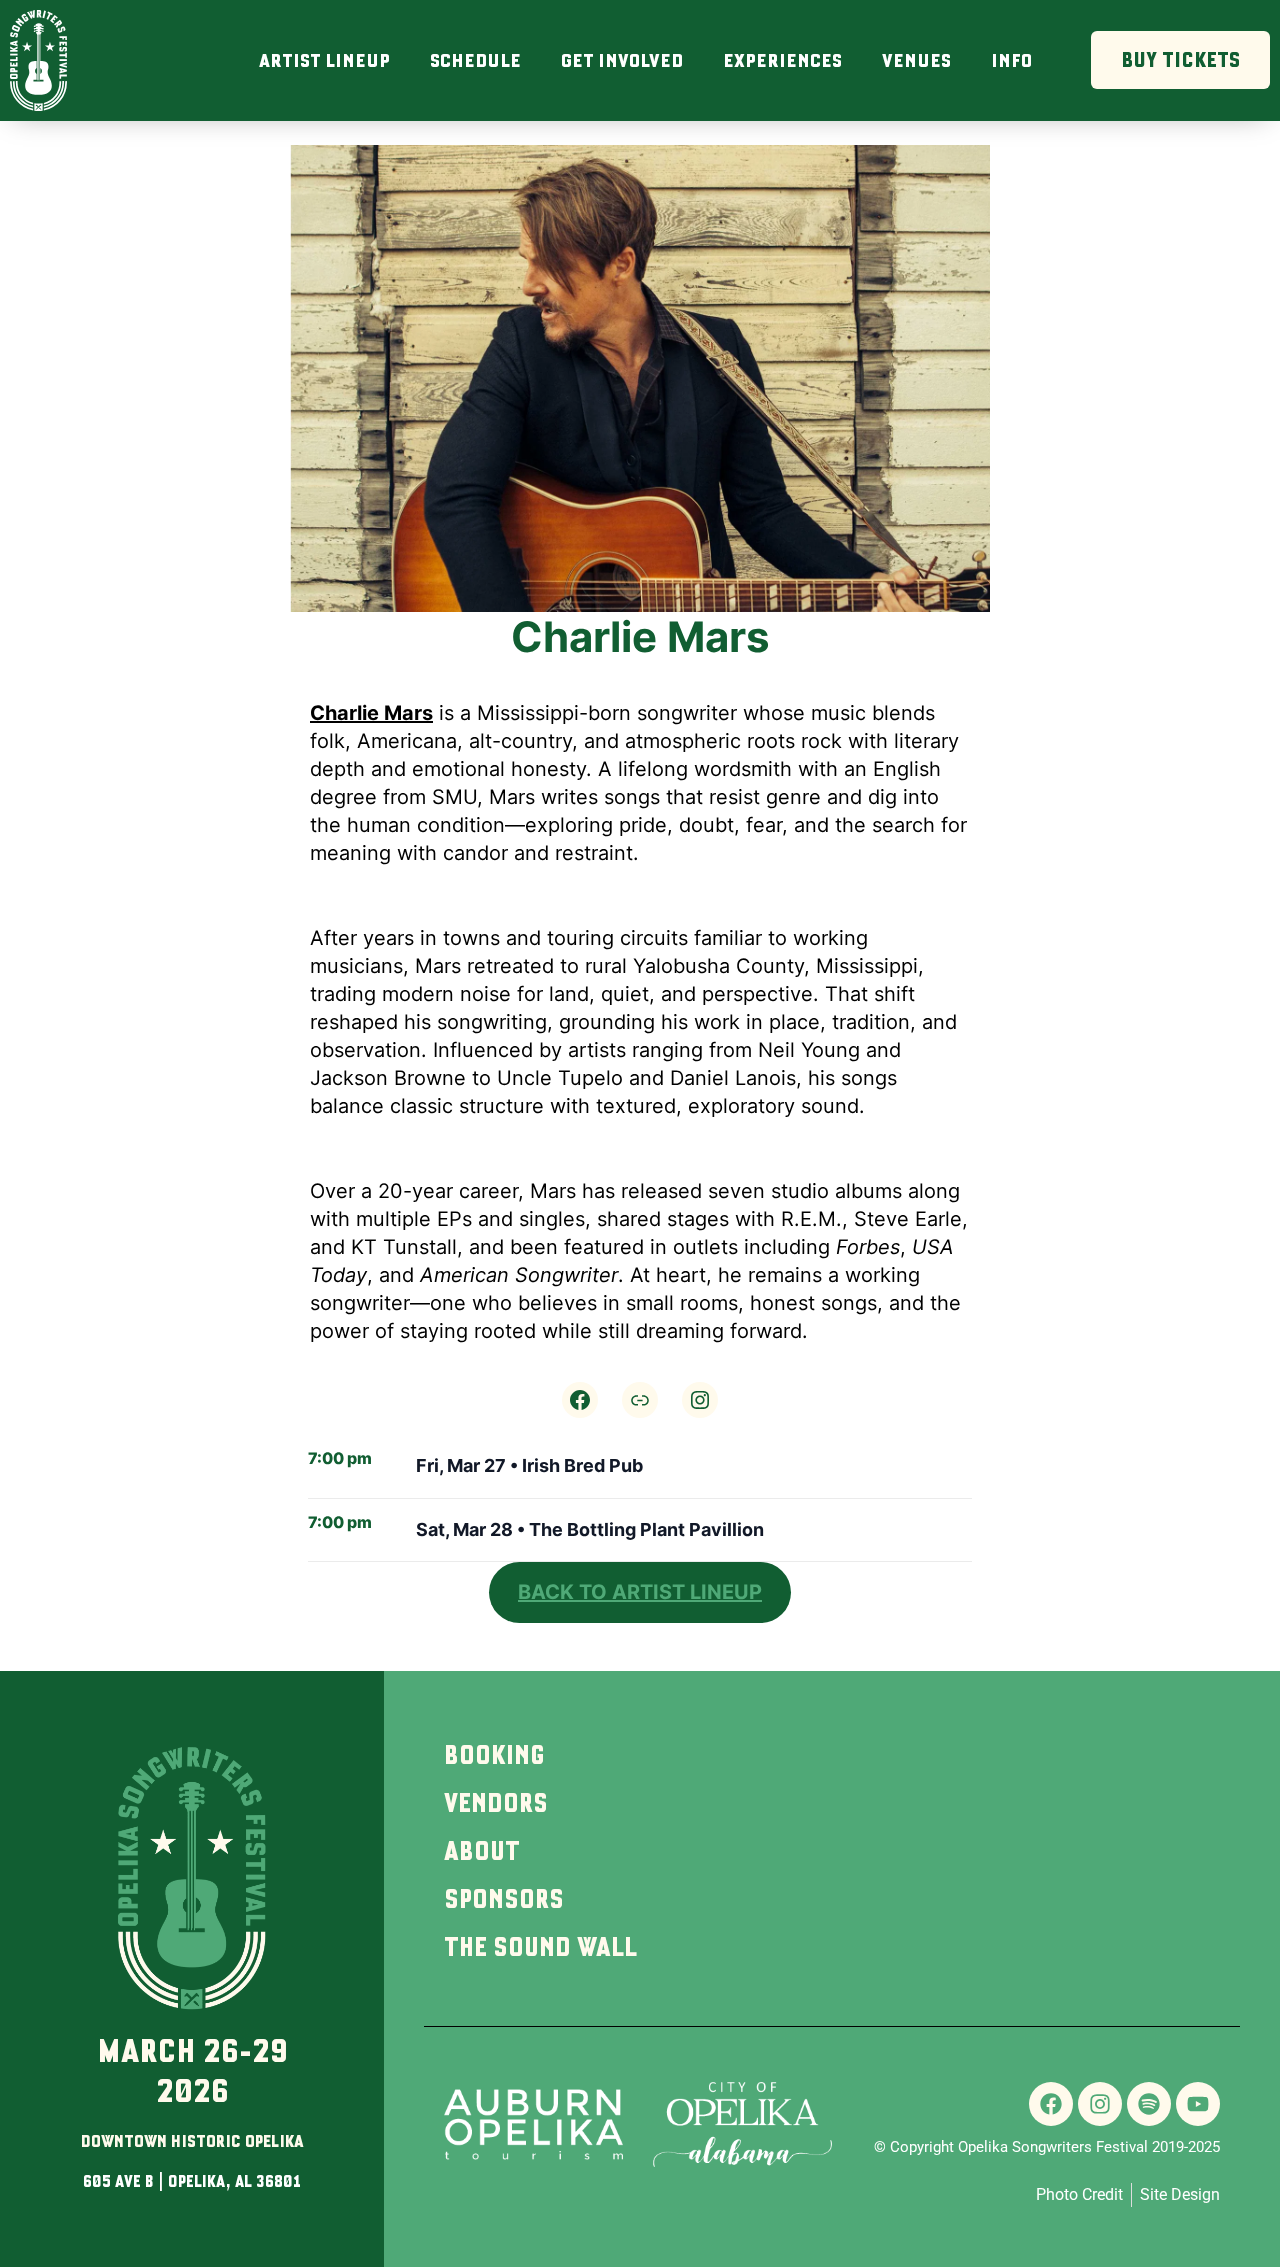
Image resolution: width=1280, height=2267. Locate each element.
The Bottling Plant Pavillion (646, 1529)
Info (1011, 60)
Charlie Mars (371, 713)
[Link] (640, 1400)
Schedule (475, 60)
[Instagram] (700, 1400)
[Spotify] (1149, 2104)
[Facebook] (580, 1400)
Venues (916, 60)
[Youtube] (1198, 2104)
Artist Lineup (324, 60)
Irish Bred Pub (582, 1465)
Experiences (782, 60)
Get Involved (622, 60)
